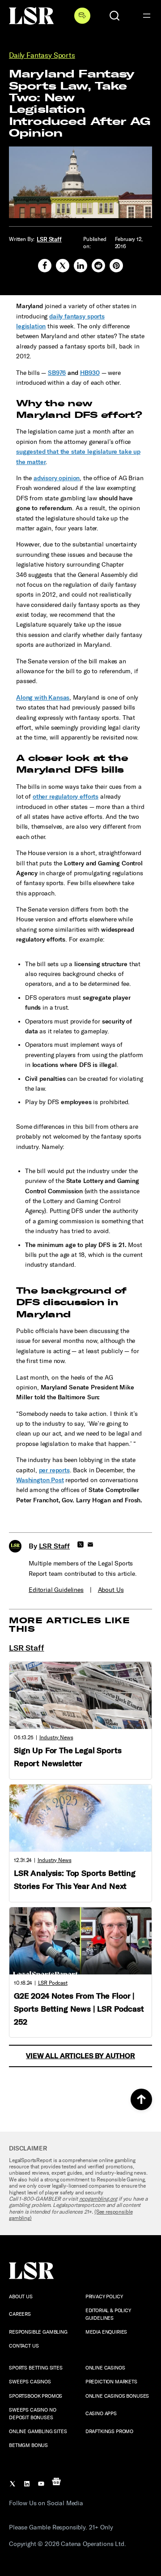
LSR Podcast (53, 1983)
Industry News (56, 1737)
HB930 (90, 373)
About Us (111, 1590)
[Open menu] (147, 16)
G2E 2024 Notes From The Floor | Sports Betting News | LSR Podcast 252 (79, 2009)
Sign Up (82, 16)
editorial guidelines (56, 1590)
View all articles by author (80, 2056)
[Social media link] (45, 266)
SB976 (57, 373)
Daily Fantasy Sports (42, 55)
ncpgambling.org (98, 2199)
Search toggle (114, 16)
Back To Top (141, 2099)
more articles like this (70, 1625)
